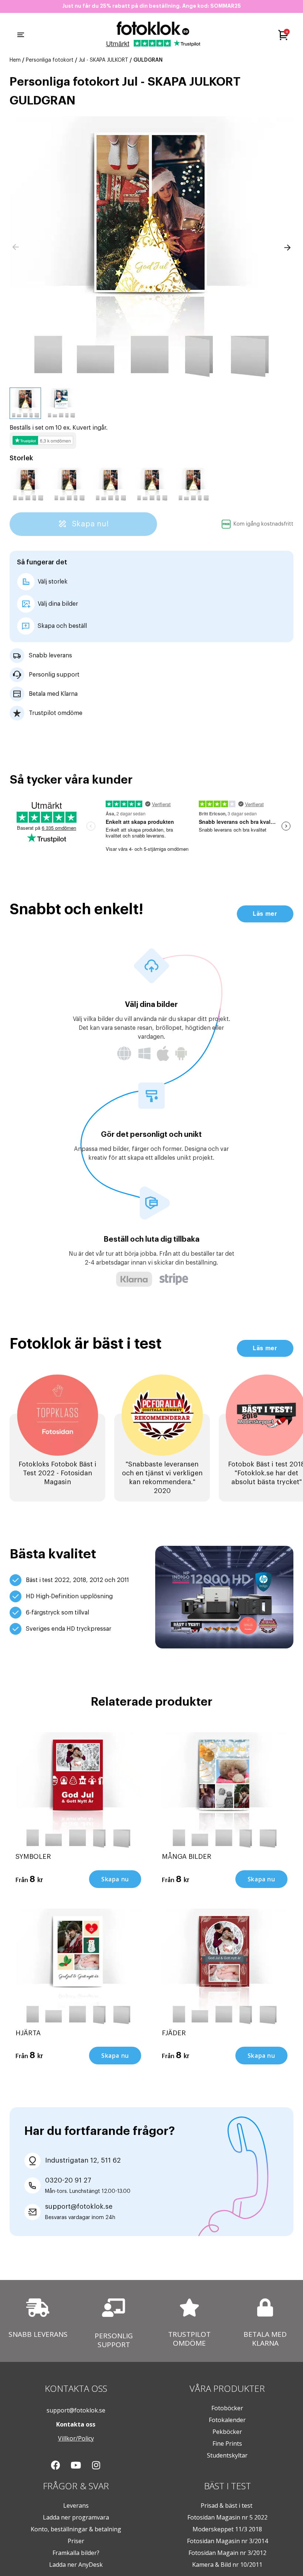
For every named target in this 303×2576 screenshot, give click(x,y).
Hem (15, 60)
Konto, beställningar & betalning (76, 2529)
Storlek (21, 458)
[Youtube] (76, 2465)
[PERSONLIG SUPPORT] (114, 2308)
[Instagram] (96, 2465)
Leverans (76, 2506)
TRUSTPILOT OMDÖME (189, 2338)
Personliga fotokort (50, 60)
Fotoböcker (227, 2408)
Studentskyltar (227, 2455)
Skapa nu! (89, 524)
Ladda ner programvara (76, 2517)
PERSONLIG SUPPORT (114, 2340)
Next (287, 247)
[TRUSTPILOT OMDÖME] (189, 2307)
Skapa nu (115, 1879)
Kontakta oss (76, 2424)
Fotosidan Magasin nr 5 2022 (227, 2517)
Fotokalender (227, 2420)
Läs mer (265, 914)
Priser (76, 2541)
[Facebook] (55, 2465)
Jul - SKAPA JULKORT (103, 60)
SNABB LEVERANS (38, 2334)
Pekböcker (227, 2432)
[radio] (28, 485)
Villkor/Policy (76, 2438)
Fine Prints (227, 2443)
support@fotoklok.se (76, 2410)
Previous (16, 247)
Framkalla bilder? (76, 2553)
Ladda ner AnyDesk (76, 2565)
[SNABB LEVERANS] (38, 2308)
